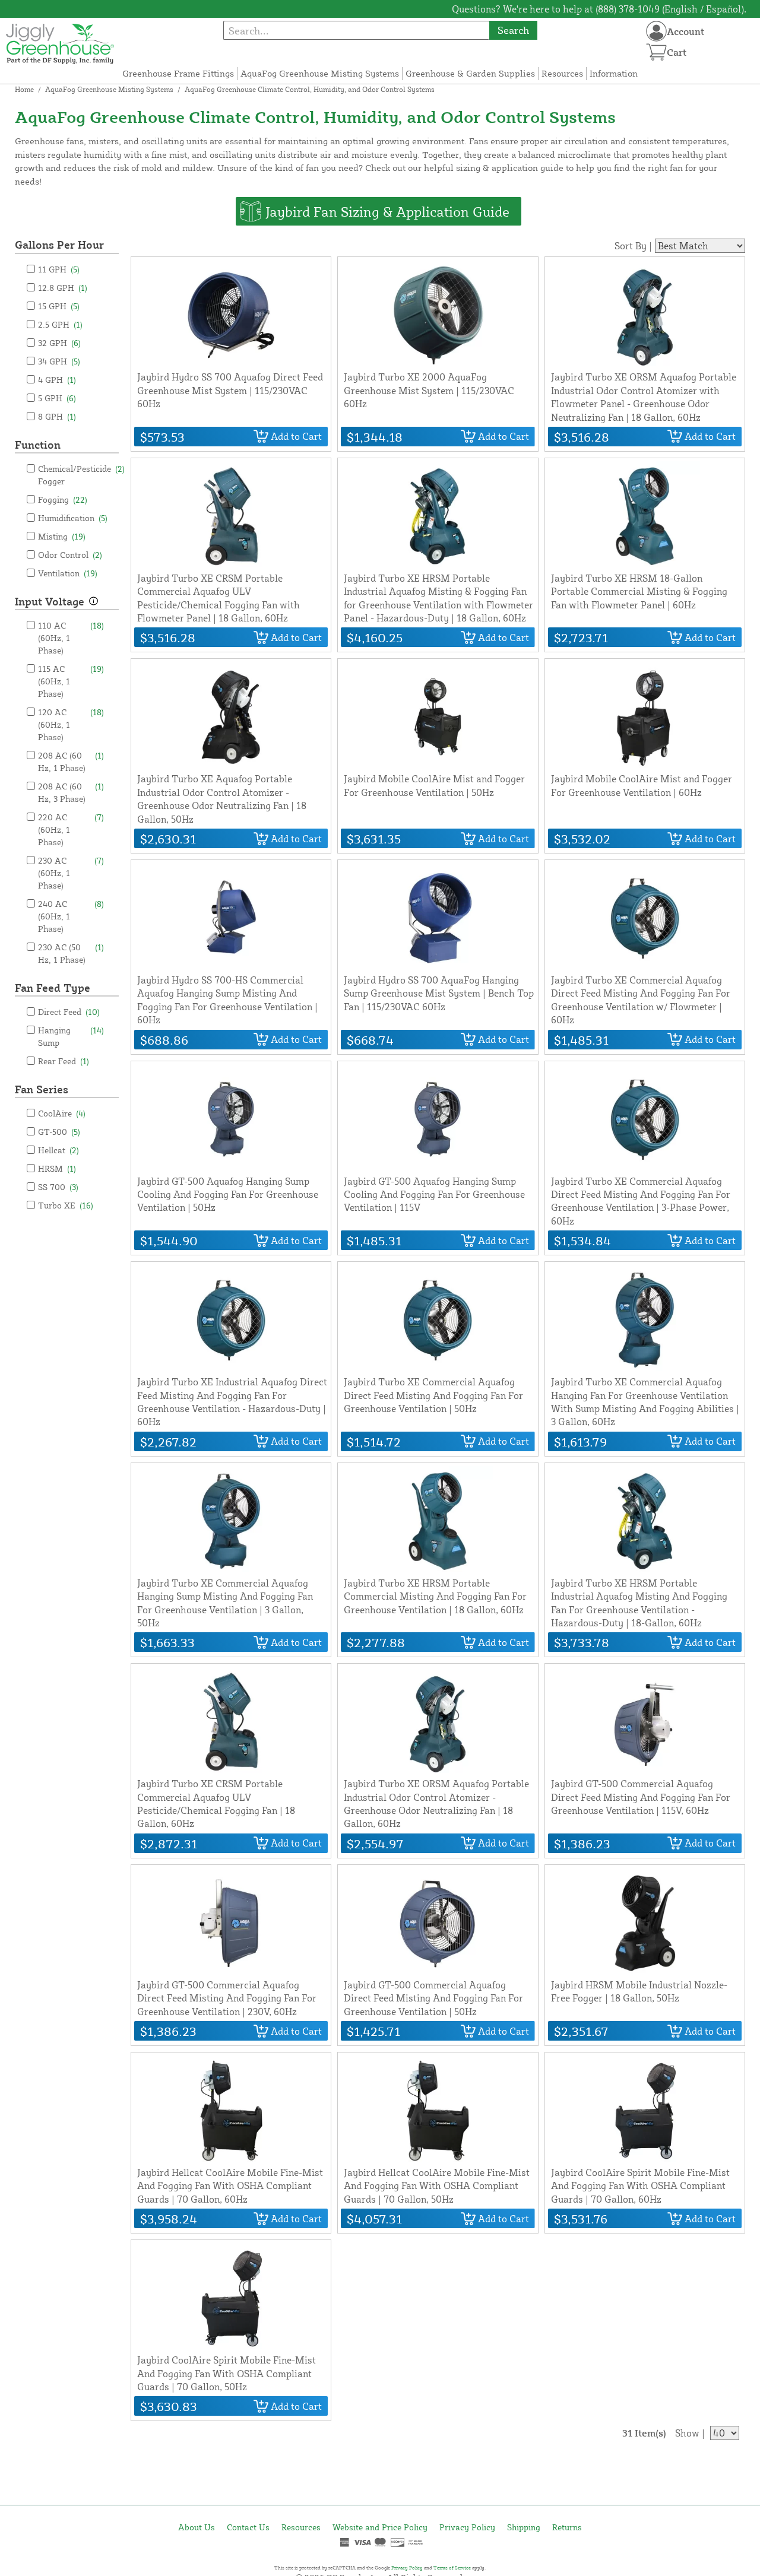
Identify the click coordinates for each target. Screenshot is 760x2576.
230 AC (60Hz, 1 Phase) (71, 873)
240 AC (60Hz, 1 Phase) (71, 916)
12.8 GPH (63, 288)
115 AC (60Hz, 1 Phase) (71, 681)
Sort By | (633, 246)
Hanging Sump (71, 1036)
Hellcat (58, 1150)
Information (614, 73)
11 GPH (59, 269)
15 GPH (59, 306)
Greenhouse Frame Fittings (178, 73)
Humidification (73, 518)
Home (24, 89)
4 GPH (57, 380)
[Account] (656, 31)
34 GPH (59, 361)
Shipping (524, 2527)
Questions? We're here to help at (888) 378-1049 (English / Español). (599, 9)
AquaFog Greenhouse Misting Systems (320, 73)
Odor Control (70, 555)
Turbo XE (66, 1205)
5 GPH (57, 398)
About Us (197, 2527)
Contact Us (248, 2527)
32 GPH (59, 343)
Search (513, 30)
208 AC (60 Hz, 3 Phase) (71, 792)
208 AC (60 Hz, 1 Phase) (71, 762)
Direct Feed (69, 1012)
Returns (567, 2527)
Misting (62, 536)
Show (687, 2433)
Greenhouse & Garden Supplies (470, 73)
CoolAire (62, 1113)
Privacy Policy (467, 2527)
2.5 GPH (60, 324)
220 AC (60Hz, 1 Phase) (71, 829)
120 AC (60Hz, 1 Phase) (71, 724)
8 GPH (57, 416)
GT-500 (59, 1132)
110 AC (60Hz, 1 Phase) (71, 638)
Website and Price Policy (380, 2527)
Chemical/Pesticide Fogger (81, 475)
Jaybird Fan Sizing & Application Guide (387, 211)
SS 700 (58, 1187)
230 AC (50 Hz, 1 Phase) (71, 953)
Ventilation (68, 573)
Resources (562, 73)
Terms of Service (452, 2568)
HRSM (57, 1168)
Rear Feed (64, 1061)
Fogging (63, 499)
